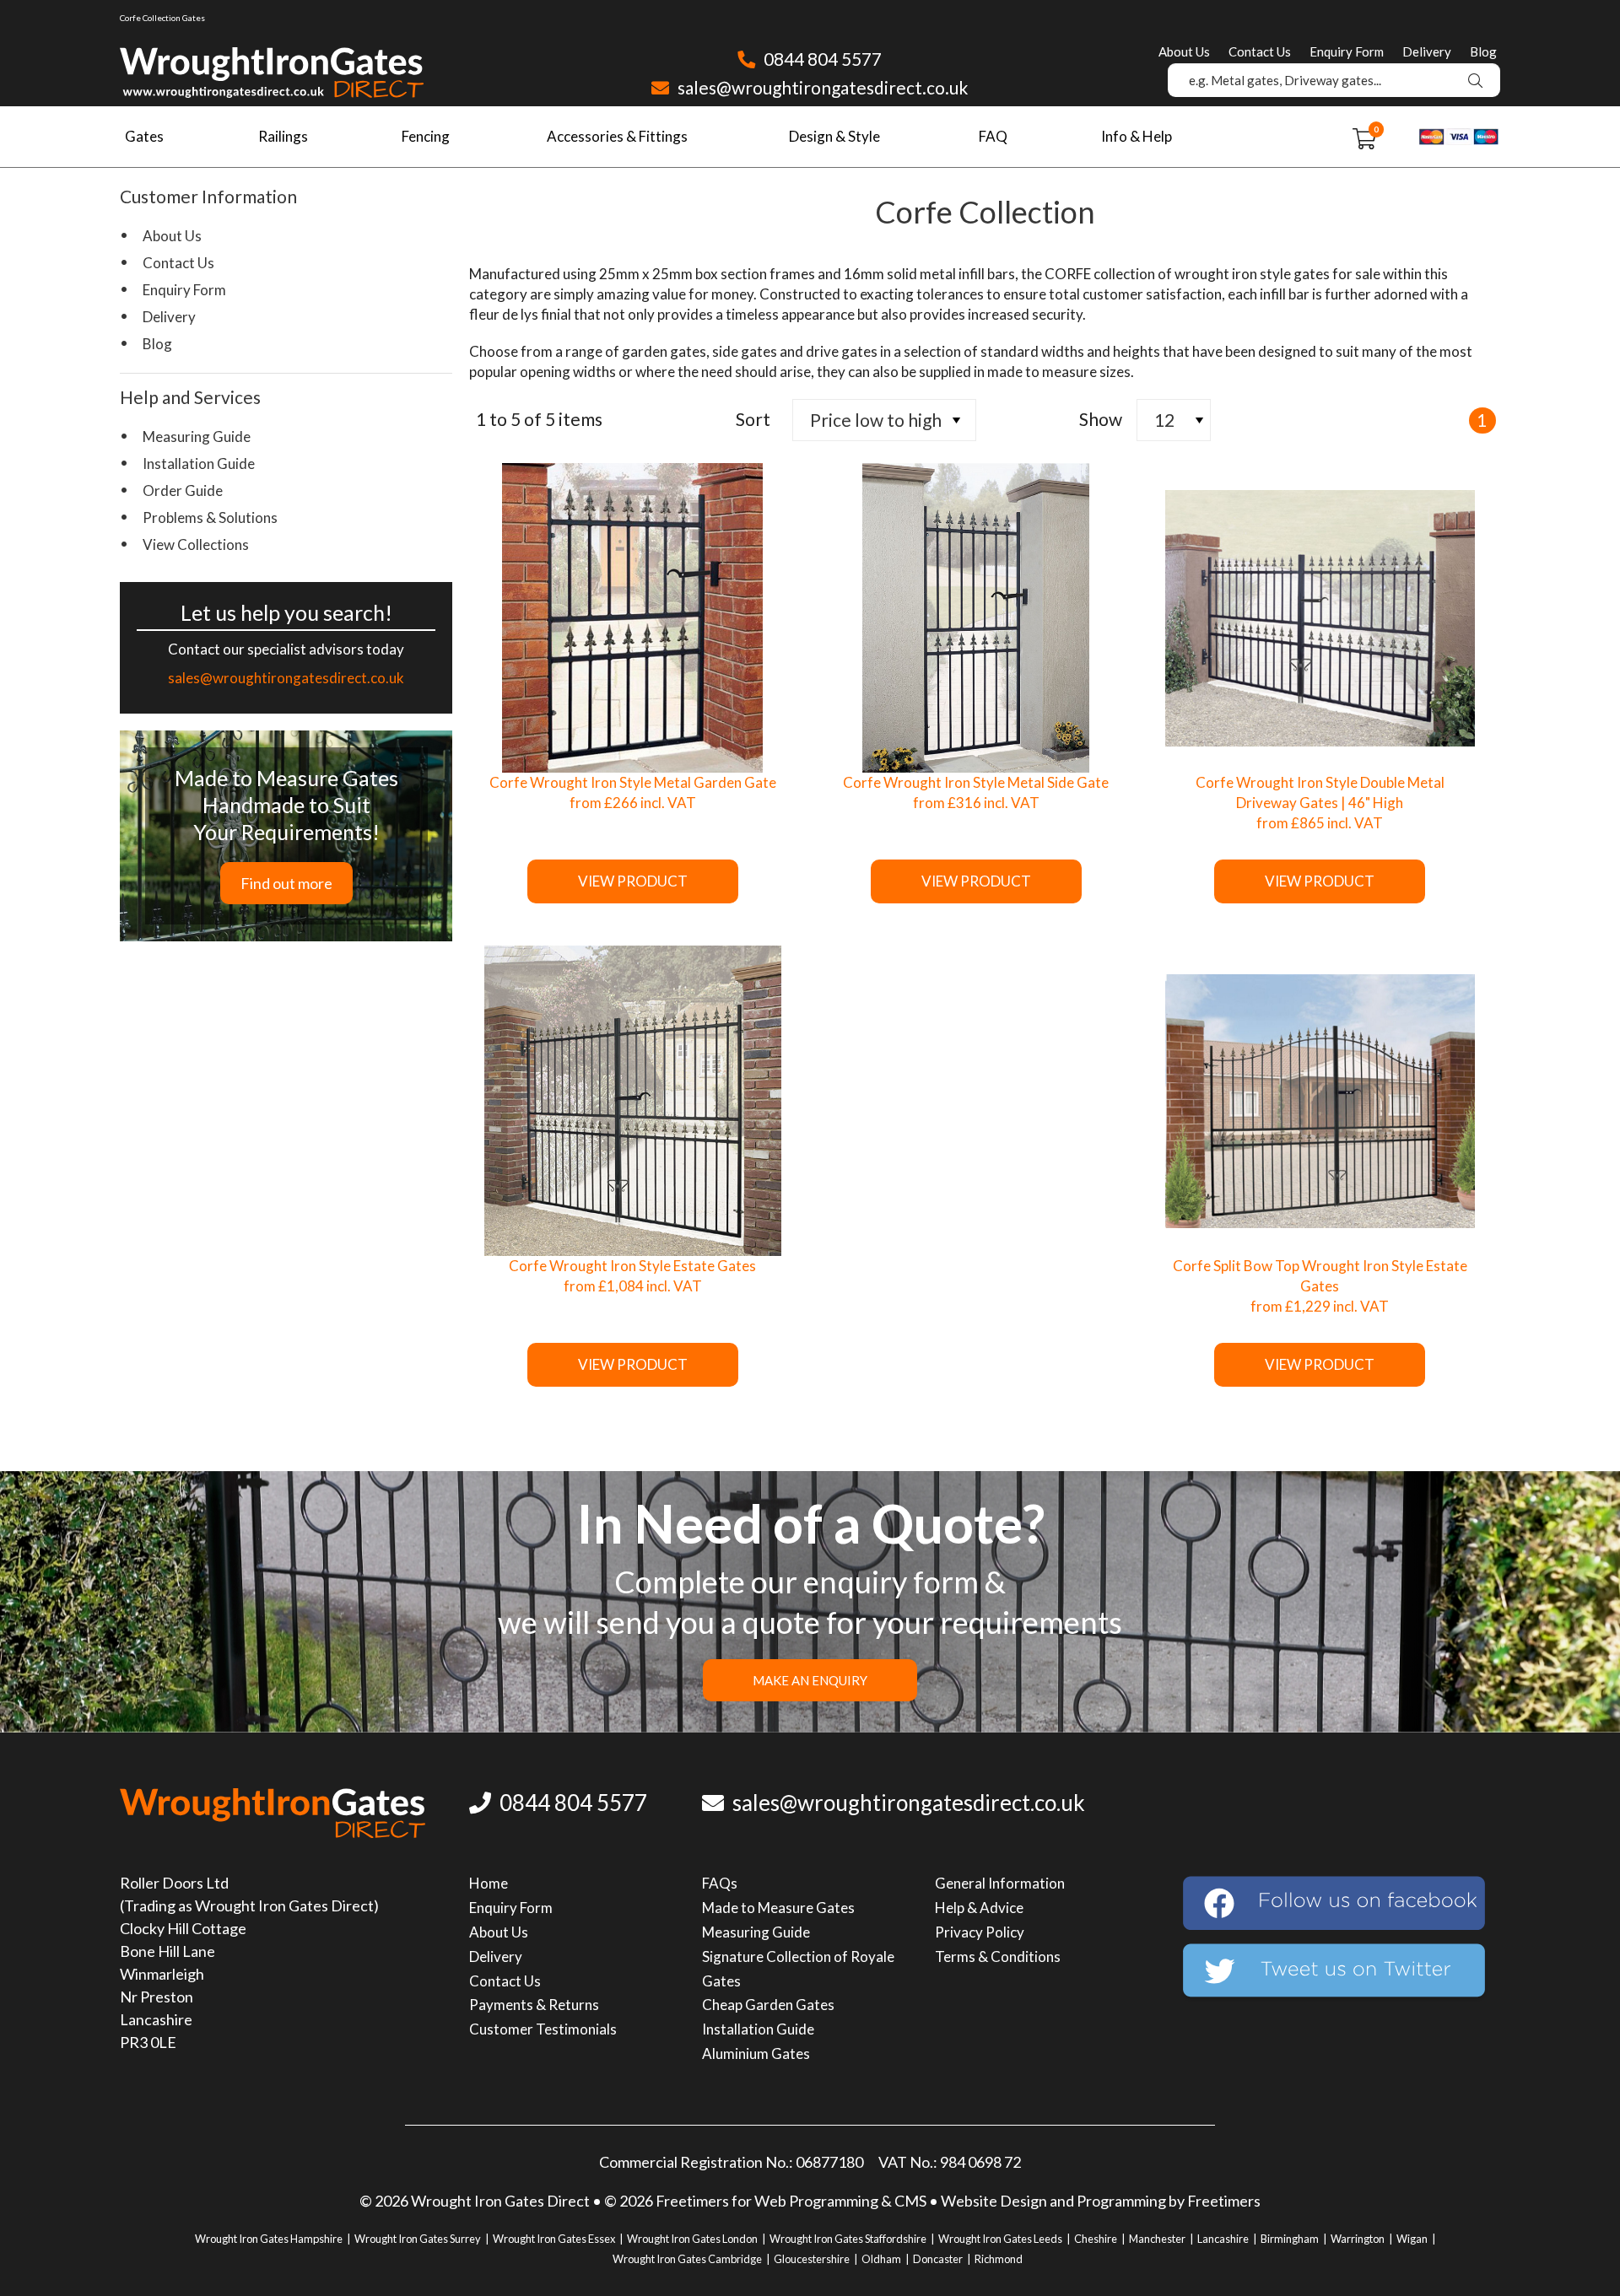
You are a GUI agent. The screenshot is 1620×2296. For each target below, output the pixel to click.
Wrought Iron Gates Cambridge (687, 2259)
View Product (633, 881)
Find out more (286, 883)
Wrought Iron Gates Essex (554, 2239)
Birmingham (1290, 2239)
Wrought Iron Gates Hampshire (269, 2239)
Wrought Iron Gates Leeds (1000, 2239)
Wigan (1412, 2239)
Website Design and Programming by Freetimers (1101, 2201)
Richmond (999, 2259)
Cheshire (1096, 2239)
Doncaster (938, 2259)
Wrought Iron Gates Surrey (418, 2239)
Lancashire (1223, 2239)
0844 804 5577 (821, 59)
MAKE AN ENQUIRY (810, 1680)
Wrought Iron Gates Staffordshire (848, 2239)
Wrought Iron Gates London (692, 2239)
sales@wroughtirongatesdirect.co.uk (821, 87)
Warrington (1358, 2239)
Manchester (1157, 2239)
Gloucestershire (812, 2259)
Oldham (881, 2259)
